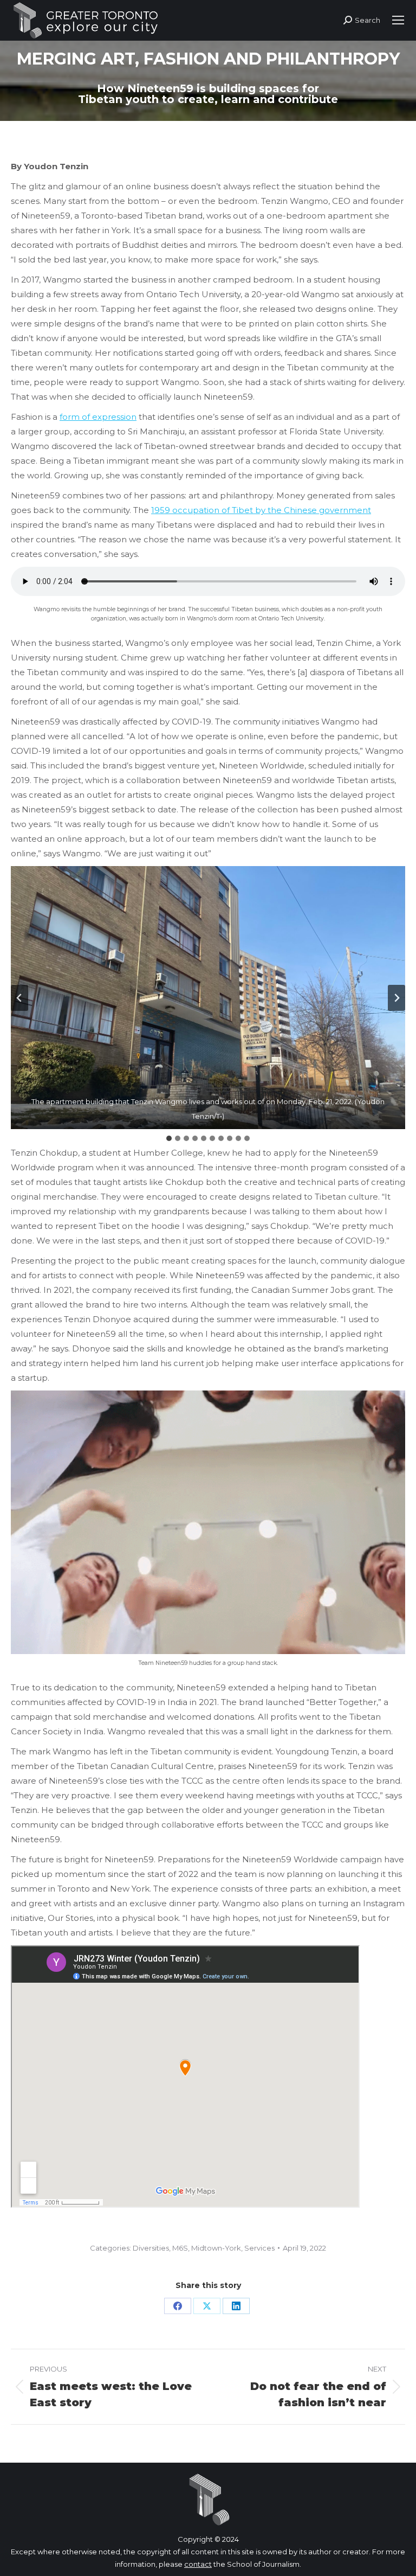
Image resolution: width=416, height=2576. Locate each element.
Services (259, 2248)
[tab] (169, 1138)
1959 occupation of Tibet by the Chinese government (261, 510)
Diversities (151, 2248)
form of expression (98, 417)
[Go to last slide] (19, 998)
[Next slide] (396, 998)
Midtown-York (216, 2248)
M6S (180, 2248)
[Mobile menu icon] (398, 20)
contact (198, 2564)
